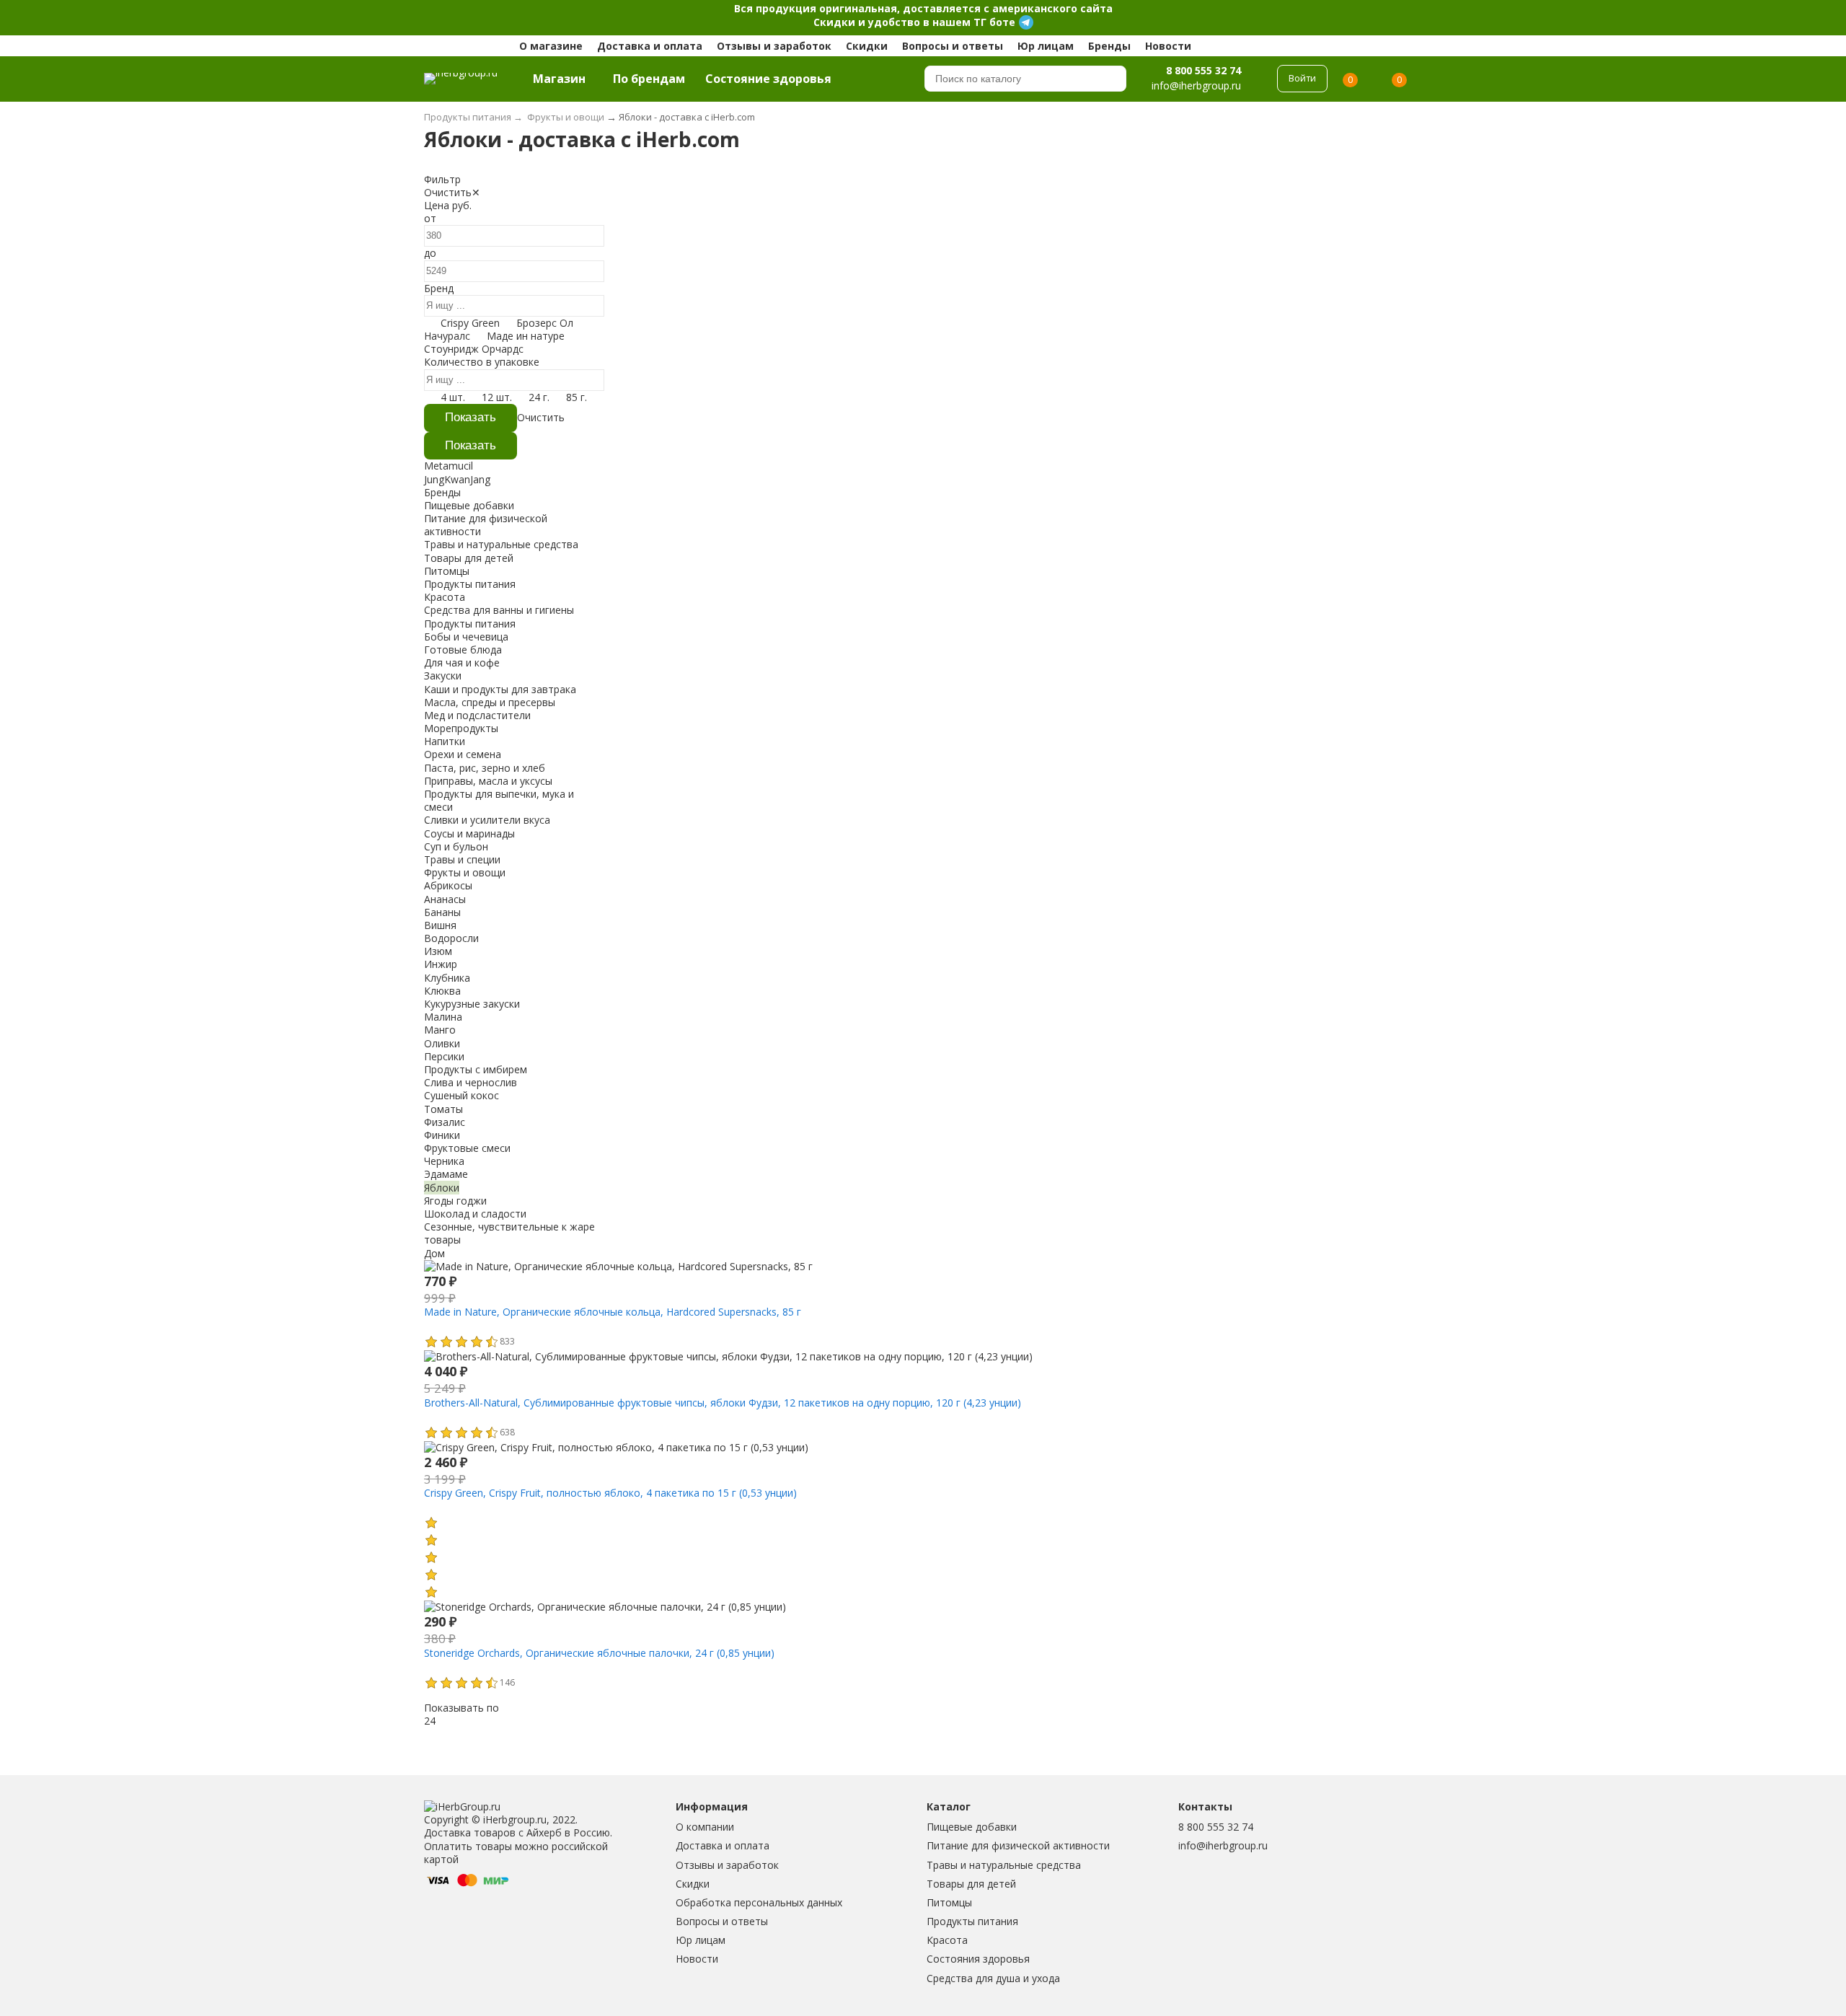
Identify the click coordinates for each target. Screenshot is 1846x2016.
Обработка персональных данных (759, 1902)
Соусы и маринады (469, 833)
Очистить (448, 192)
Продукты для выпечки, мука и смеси (499, 800)
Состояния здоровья (978, 1959)
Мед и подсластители (477, 715)
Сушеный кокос (461, 1095)
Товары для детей (971, 1884)
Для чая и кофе (462, 663)
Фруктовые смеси (467, 1148)
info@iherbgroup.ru (1223, 1845)
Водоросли (451, 938)
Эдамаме (446, 1174)
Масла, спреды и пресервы (490, 702)
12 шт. (497, 397)
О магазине (551, 46)
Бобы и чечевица (466, 637)
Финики (442, 1135)
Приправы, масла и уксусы (488, 781)
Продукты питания (972, 1921)
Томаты (443, 1109)
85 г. (577, 397)
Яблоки (442, 1188)
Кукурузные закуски (472, 1004)
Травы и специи (462, 859)
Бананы (442, 912)
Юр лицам (1046, 46)
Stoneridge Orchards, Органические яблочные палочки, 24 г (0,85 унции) (599, 1653)
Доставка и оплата (650, 46)
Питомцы (949, 1902)
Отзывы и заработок (774, 46)
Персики (444, 1056)
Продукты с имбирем (476, 1069)
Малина (443, 1017)
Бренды (1109, 46)
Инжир (441, 964)
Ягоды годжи (455, 1201)
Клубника (447, 978)
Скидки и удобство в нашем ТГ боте (914, 22)
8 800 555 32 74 (1204, 70)
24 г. (539, 397)
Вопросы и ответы (953, 46)
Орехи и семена (463, 754)
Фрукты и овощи (465, 872)
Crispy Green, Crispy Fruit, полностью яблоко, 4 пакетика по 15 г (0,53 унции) (610, 1493)
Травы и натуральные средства (1004, 1865)
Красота (947, 1940)
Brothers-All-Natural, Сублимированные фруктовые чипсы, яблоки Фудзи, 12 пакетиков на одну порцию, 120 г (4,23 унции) (723, 1403)
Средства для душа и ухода (993, 1978)
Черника (444, 1161)
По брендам (649, 79)
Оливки (442, 1043)
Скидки (867, 46)
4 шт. (453, 397)
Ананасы (445, 899)
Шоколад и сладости (475, 1214)
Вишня (440, 925)
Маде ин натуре (526, 336)
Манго (440, 1030)
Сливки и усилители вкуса (487, 820)
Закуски (443, 675)
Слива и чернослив (471, 1082)
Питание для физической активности (1018, 1845)
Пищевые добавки (972, 1827)
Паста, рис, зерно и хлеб (485, 768)
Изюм (438, 951)
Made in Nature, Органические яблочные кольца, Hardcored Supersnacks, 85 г (613, 1312)
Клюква (442, 991)
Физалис (445, 1122)
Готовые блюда (463, 650)
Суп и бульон (456, 846)
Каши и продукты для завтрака (500, 689)
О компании (705, 1827)
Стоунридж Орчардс (474, 349)
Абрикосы (448, 885)
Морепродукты (461, 728)
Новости (1168, 46)
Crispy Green (470, 323)
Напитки (445, 741)
